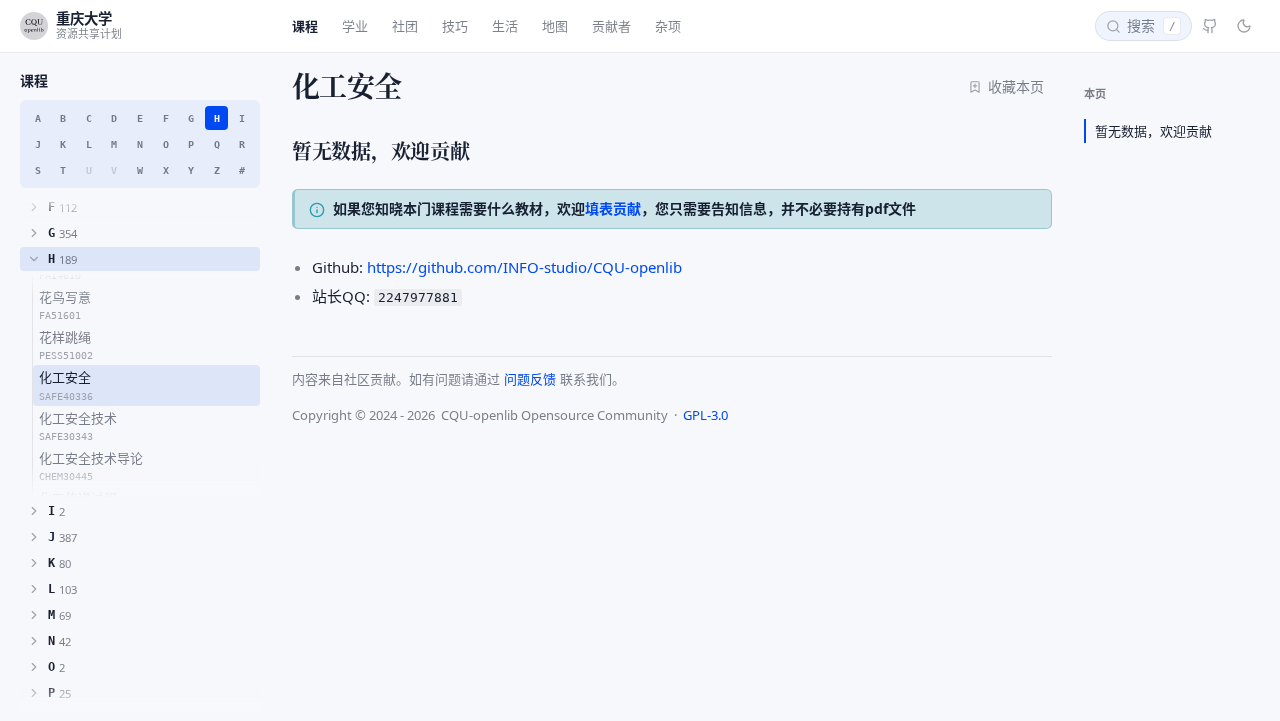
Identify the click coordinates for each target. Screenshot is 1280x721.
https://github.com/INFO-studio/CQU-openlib (524, 267)
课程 (305, 26)
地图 (555, 26)
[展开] (34, 207)
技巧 (455, 26)
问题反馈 (530, 379)
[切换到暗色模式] (1244, 26)
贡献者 (611, 26)
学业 (355, 26)
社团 (405, 26)
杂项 (668, 26)
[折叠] (34, 259)
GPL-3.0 (705, 415)
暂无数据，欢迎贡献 (1153, 131)
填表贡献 (613, 208)
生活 (505, 26)
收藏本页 (1016, 86)
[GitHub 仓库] (1210, 26)
